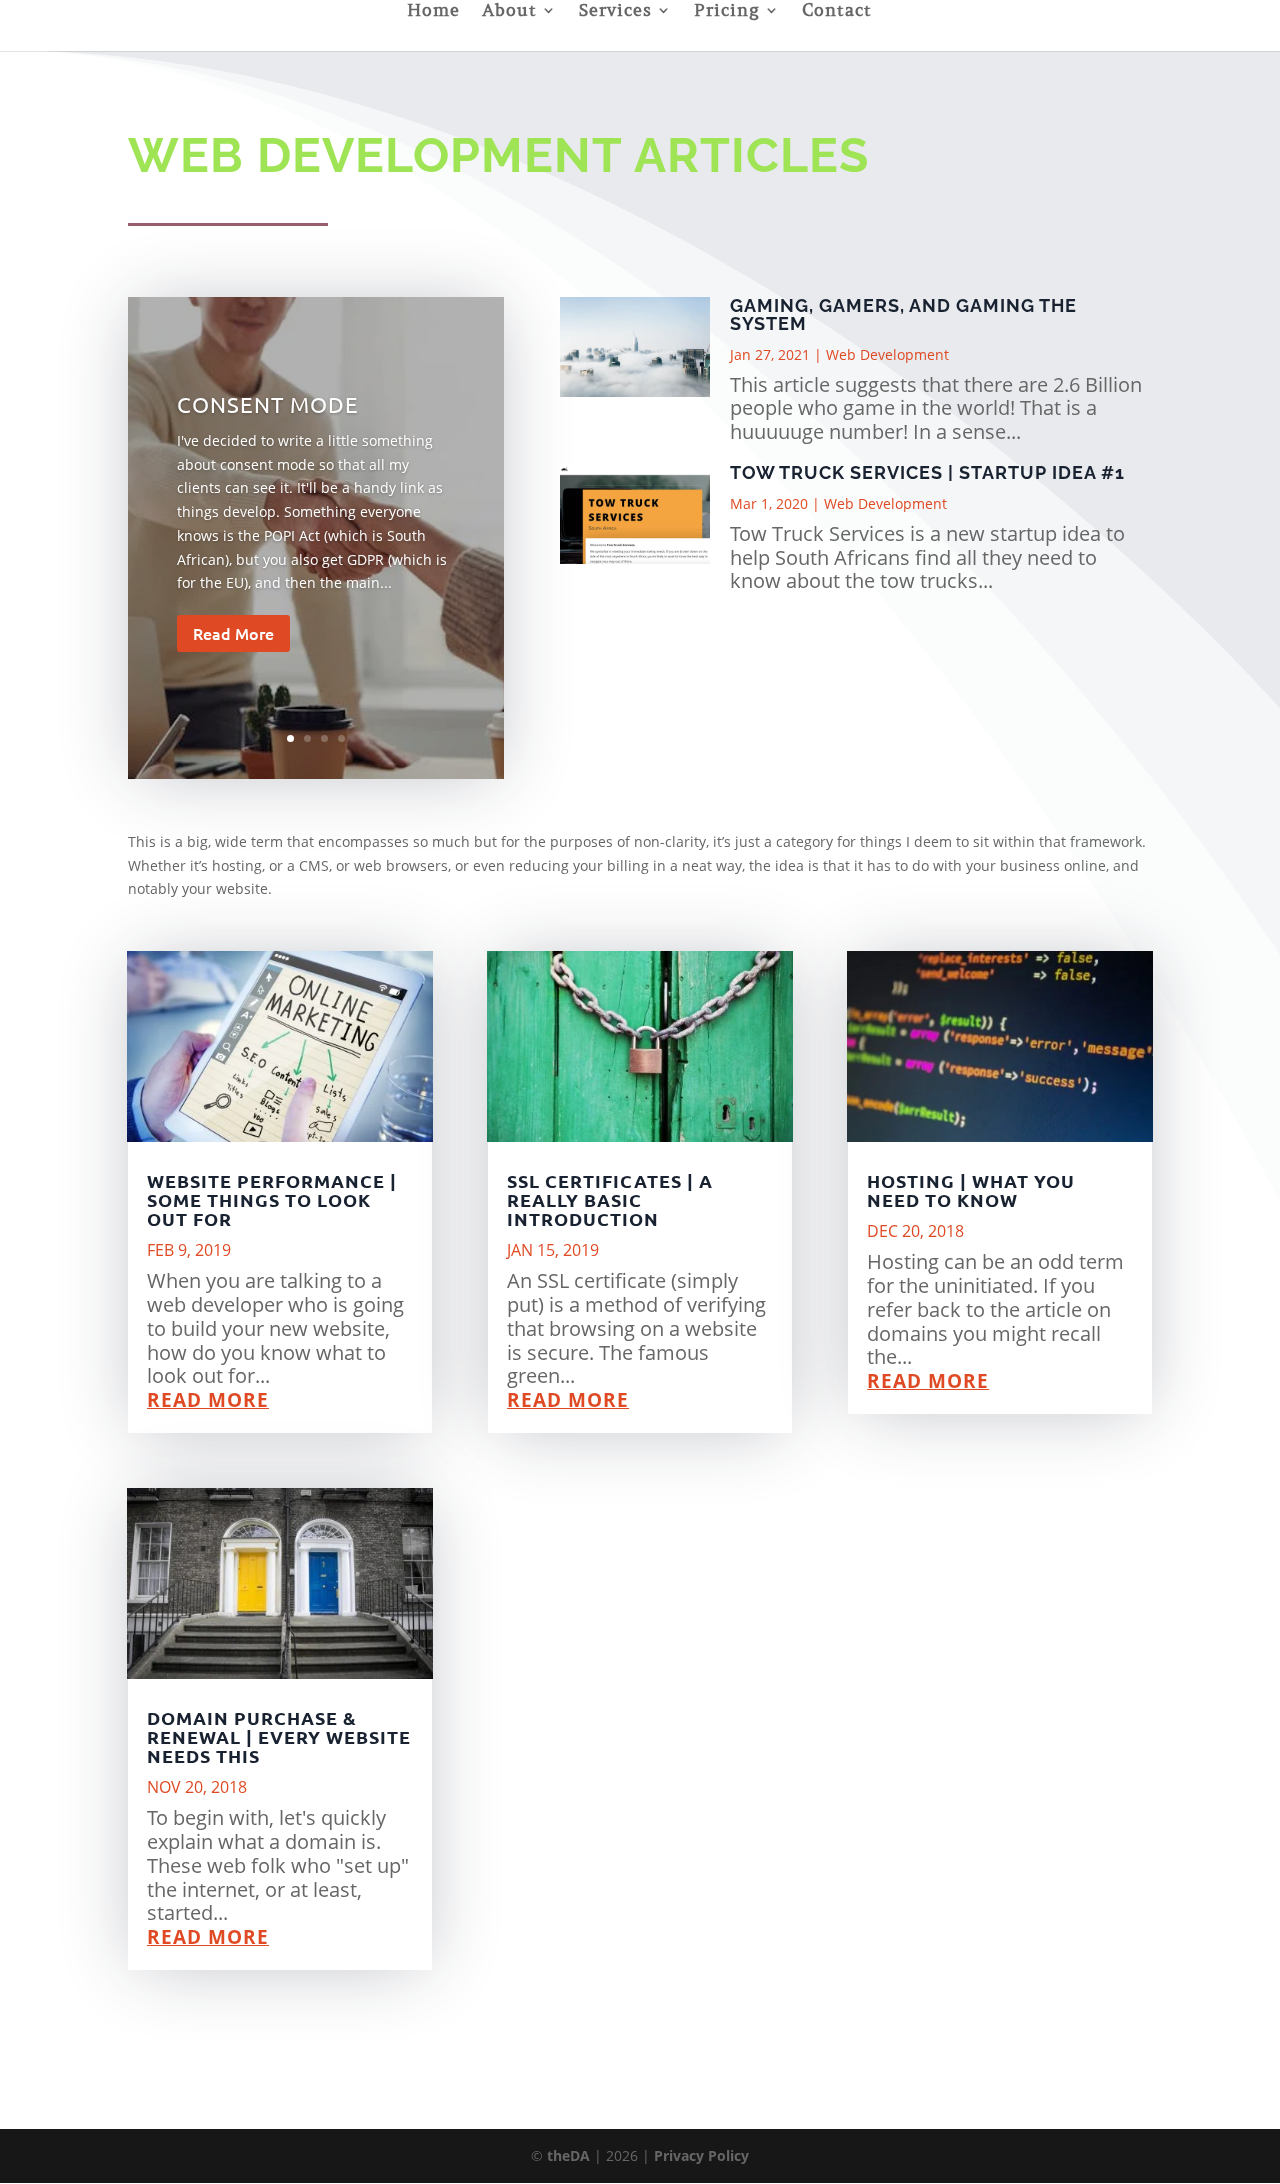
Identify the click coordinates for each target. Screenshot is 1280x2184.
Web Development (887, 354)
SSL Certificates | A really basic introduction (610, 1199)
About (509, 12)
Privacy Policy (701, 2155)
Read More (233, 633)
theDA (568, 2155)
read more (208, 1399)
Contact (837, 12)
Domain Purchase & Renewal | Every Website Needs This (279, 1736)
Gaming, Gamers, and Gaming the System (903, 314)
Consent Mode (268, 404)
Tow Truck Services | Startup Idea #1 (927, 472)
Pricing (727, 12)
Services (615, 12)
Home (433, 12)
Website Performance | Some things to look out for (272, 1199)
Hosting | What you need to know (971, 1190)
